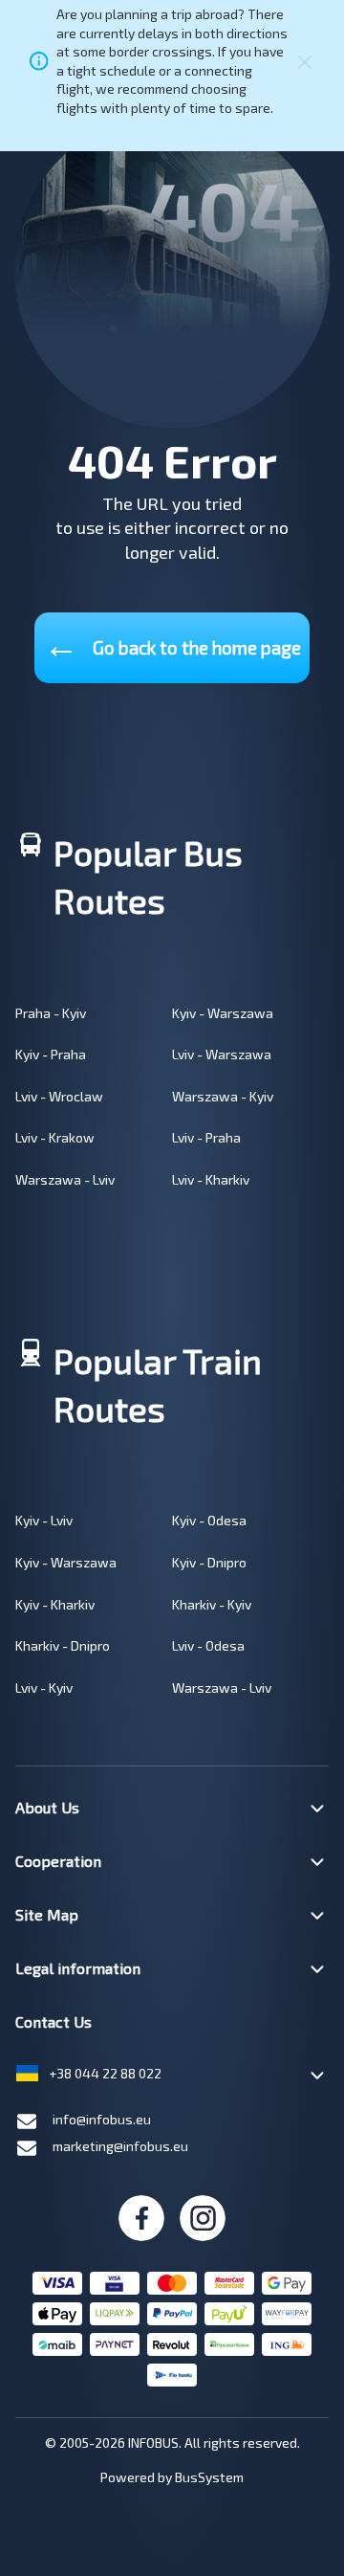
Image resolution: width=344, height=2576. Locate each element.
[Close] (305, 61)
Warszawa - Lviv (65, 1179)
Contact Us (54, 2021)
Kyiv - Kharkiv (55, 1604)
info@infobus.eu (102, 2119)
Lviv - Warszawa (222, 1054)
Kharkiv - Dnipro (63, 1645)
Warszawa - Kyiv (223, 1096)
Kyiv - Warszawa (223, 1013)
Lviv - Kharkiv (211, 1179)
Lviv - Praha (206, 1137)
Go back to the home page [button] (172, 644)
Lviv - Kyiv (44, 1688)
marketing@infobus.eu (120, 2146)
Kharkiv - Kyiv (212, 1604)
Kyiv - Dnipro (209, 1562)
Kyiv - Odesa (209, 1520)
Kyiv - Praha (51, 1054)
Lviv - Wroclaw (59, 1096)
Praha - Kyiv (51, 1013)
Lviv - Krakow (55, 1137)
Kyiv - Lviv (44, 1520)
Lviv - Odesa (208, 1645)
